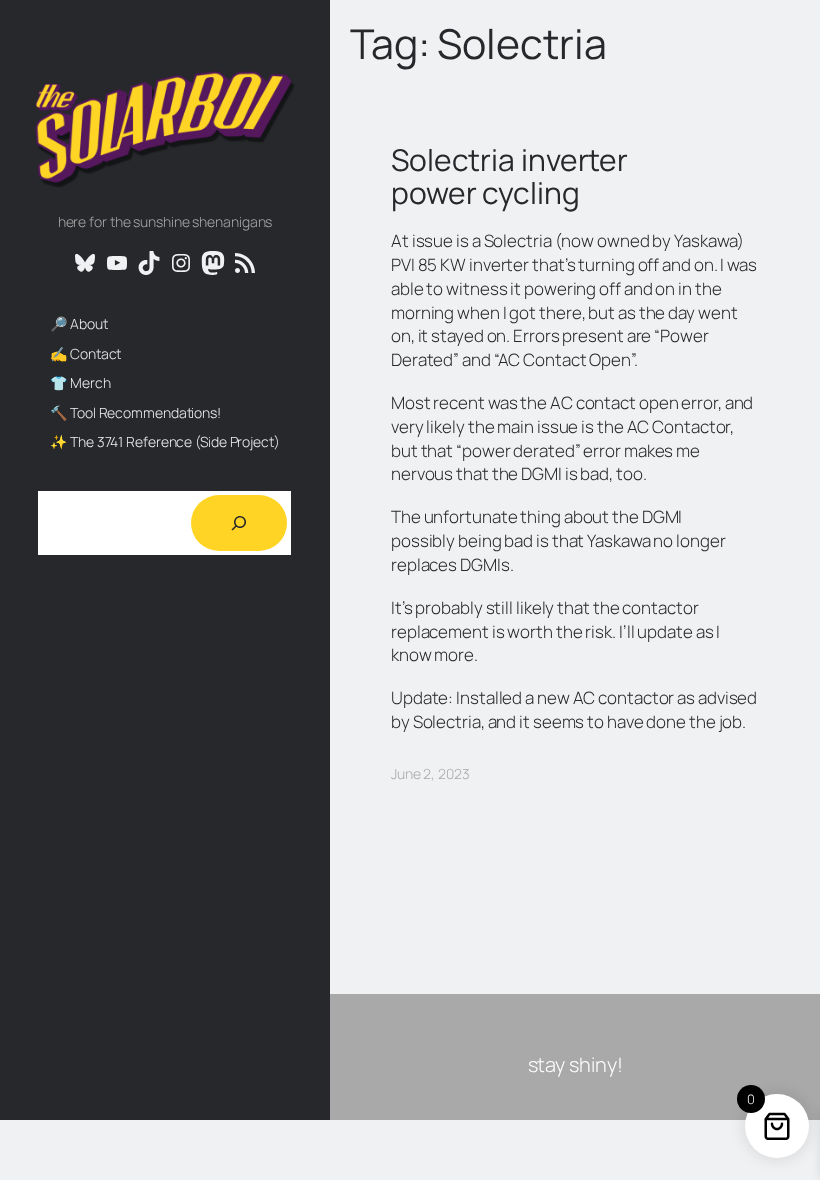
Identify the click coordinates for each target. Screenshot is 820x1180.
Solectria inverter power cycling (509, 176)
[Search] (239, 523)
